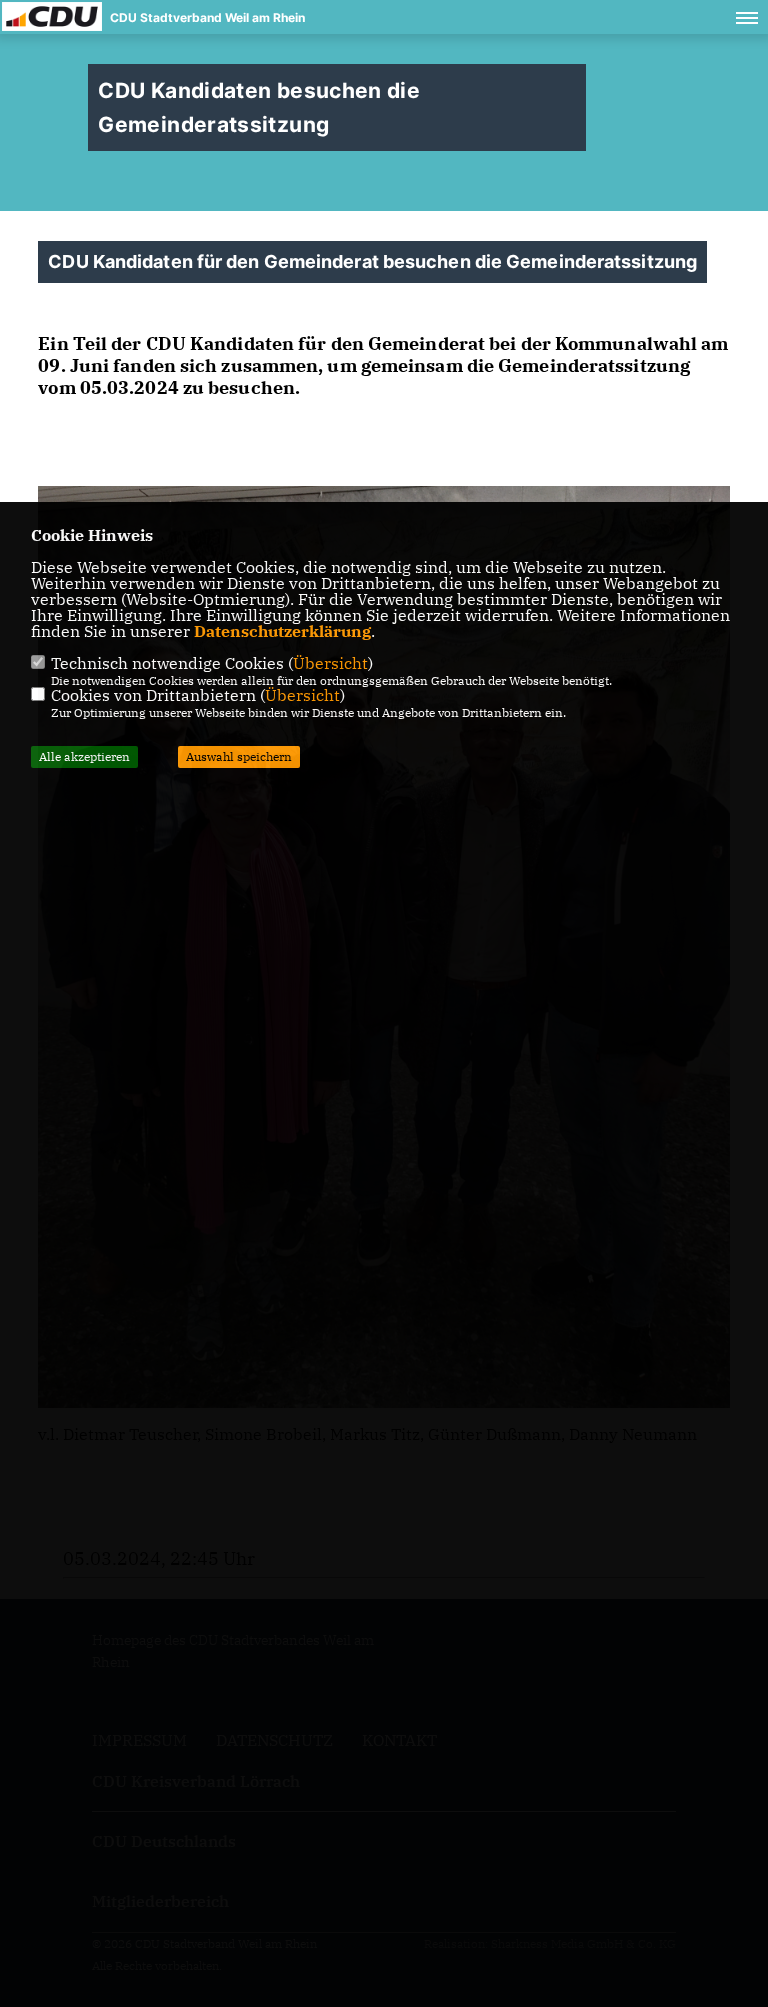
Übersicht (330, 663)
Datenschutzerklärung (282, 631)
